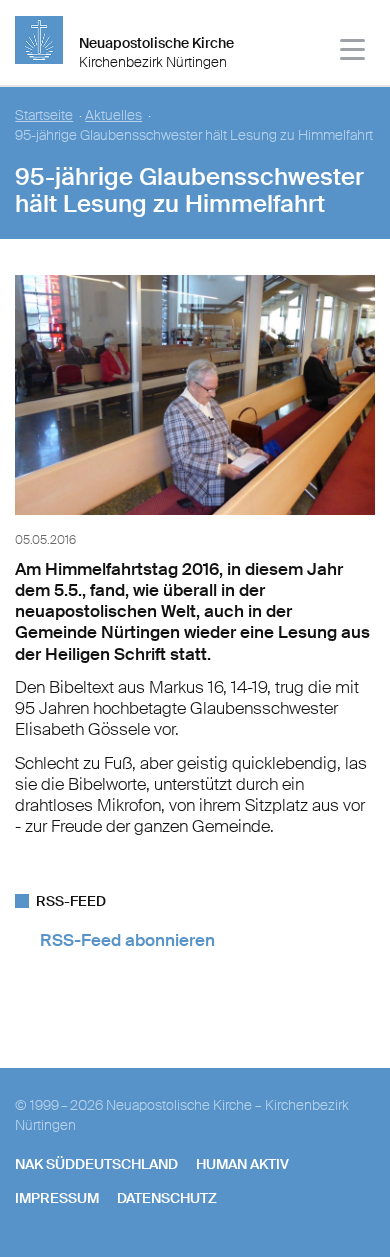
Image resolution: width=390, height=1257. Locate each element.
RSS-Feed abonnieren (127, 940)
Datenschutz (167, 1198)
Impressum (57, 1198)
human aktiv (242, 1164)
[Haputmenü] (353, 52)
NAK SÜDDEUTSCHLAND (96, 1164)
